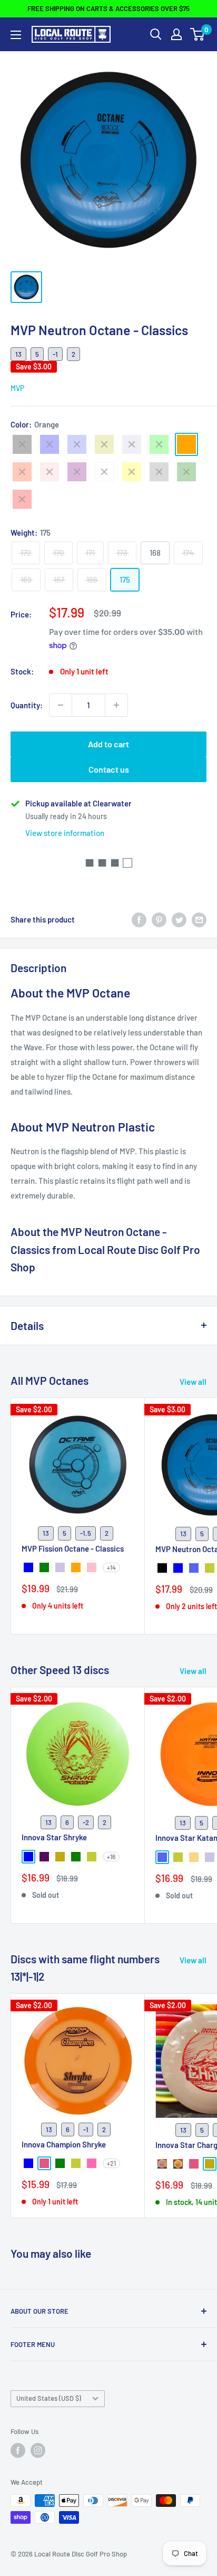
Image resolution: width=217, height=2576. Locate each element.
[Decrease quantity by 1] (61, 705)
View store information (65, 833)
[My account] (176, 34)
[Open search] (156, 34)
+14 (111, 1567)
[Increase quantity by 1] (116, 705)
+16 (111, 1857)
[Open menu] (16, 35)
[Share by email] (199, 919)
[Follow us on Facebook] (18, 2450)
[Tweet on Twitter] (179, 919)
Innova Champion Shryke (64, 2144)
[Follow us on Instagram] (38, 2450)
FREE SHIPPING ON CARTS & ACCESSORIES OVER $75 (108, 8)
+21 (111, 2163)
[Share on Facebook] (139, 919)
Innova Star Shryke (54, 1837)
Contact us (109, 769)
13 (18, 354)
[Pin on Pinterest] (159, 919)
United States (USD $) (49, 2398)
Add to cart (108, 744)
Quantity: (27, 705)
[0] (198, 34)
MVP (17, 388)
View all (193, 1382)
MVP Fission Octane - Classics (73, 1548)
